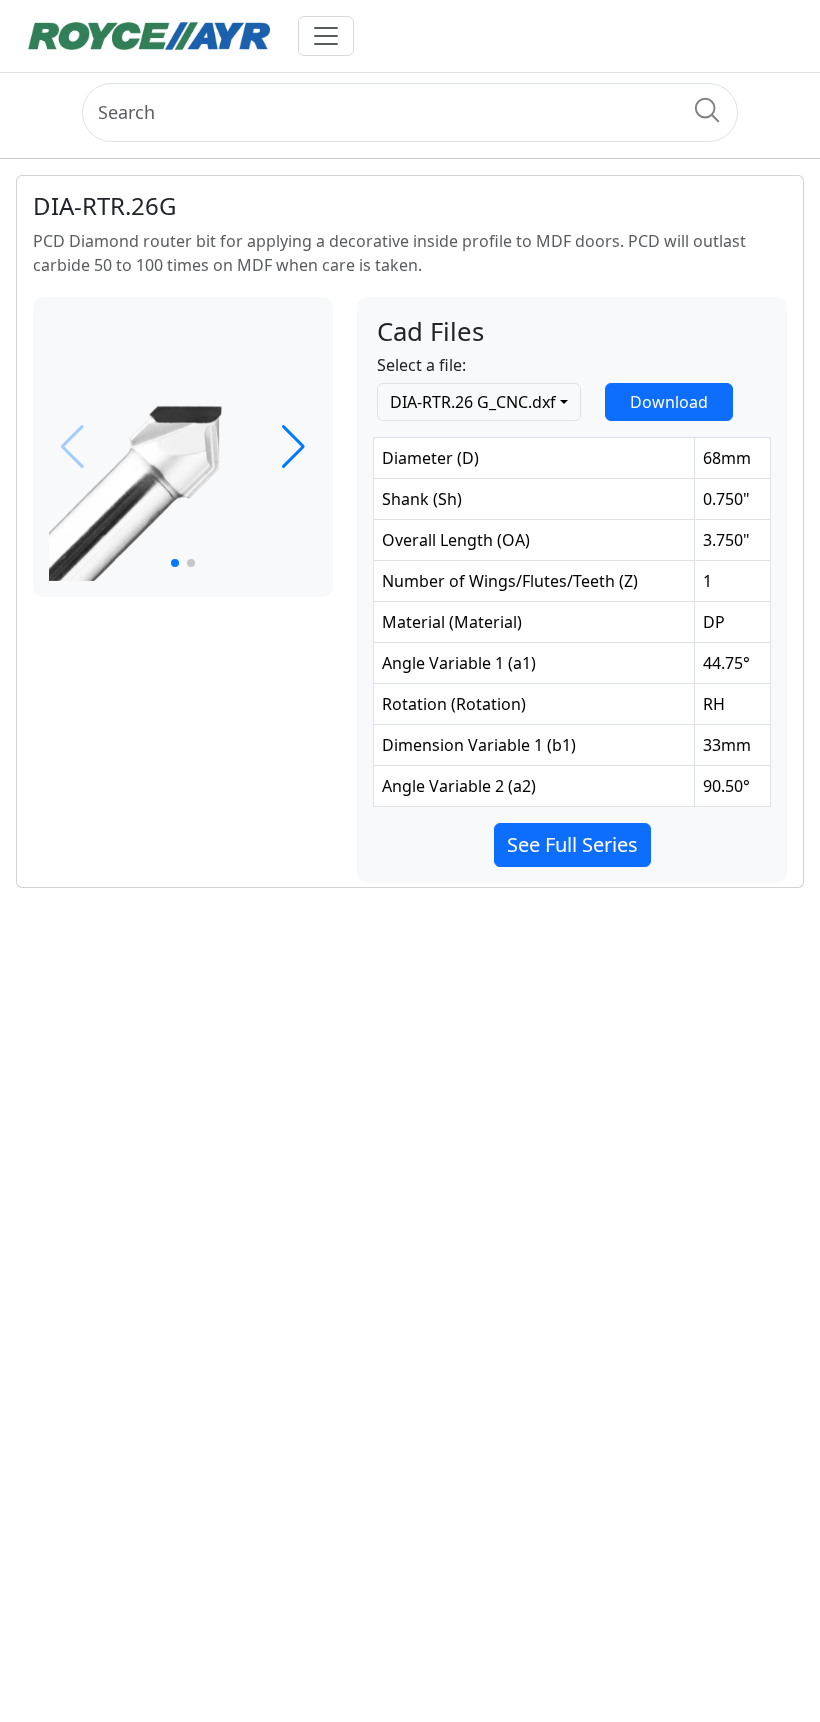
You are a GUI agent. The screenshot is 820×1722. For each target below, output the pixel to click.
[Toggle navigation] (326, 36)
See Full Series (572, 844)
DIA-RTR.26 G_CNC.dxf (473, 402)
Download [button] (669, 402)
